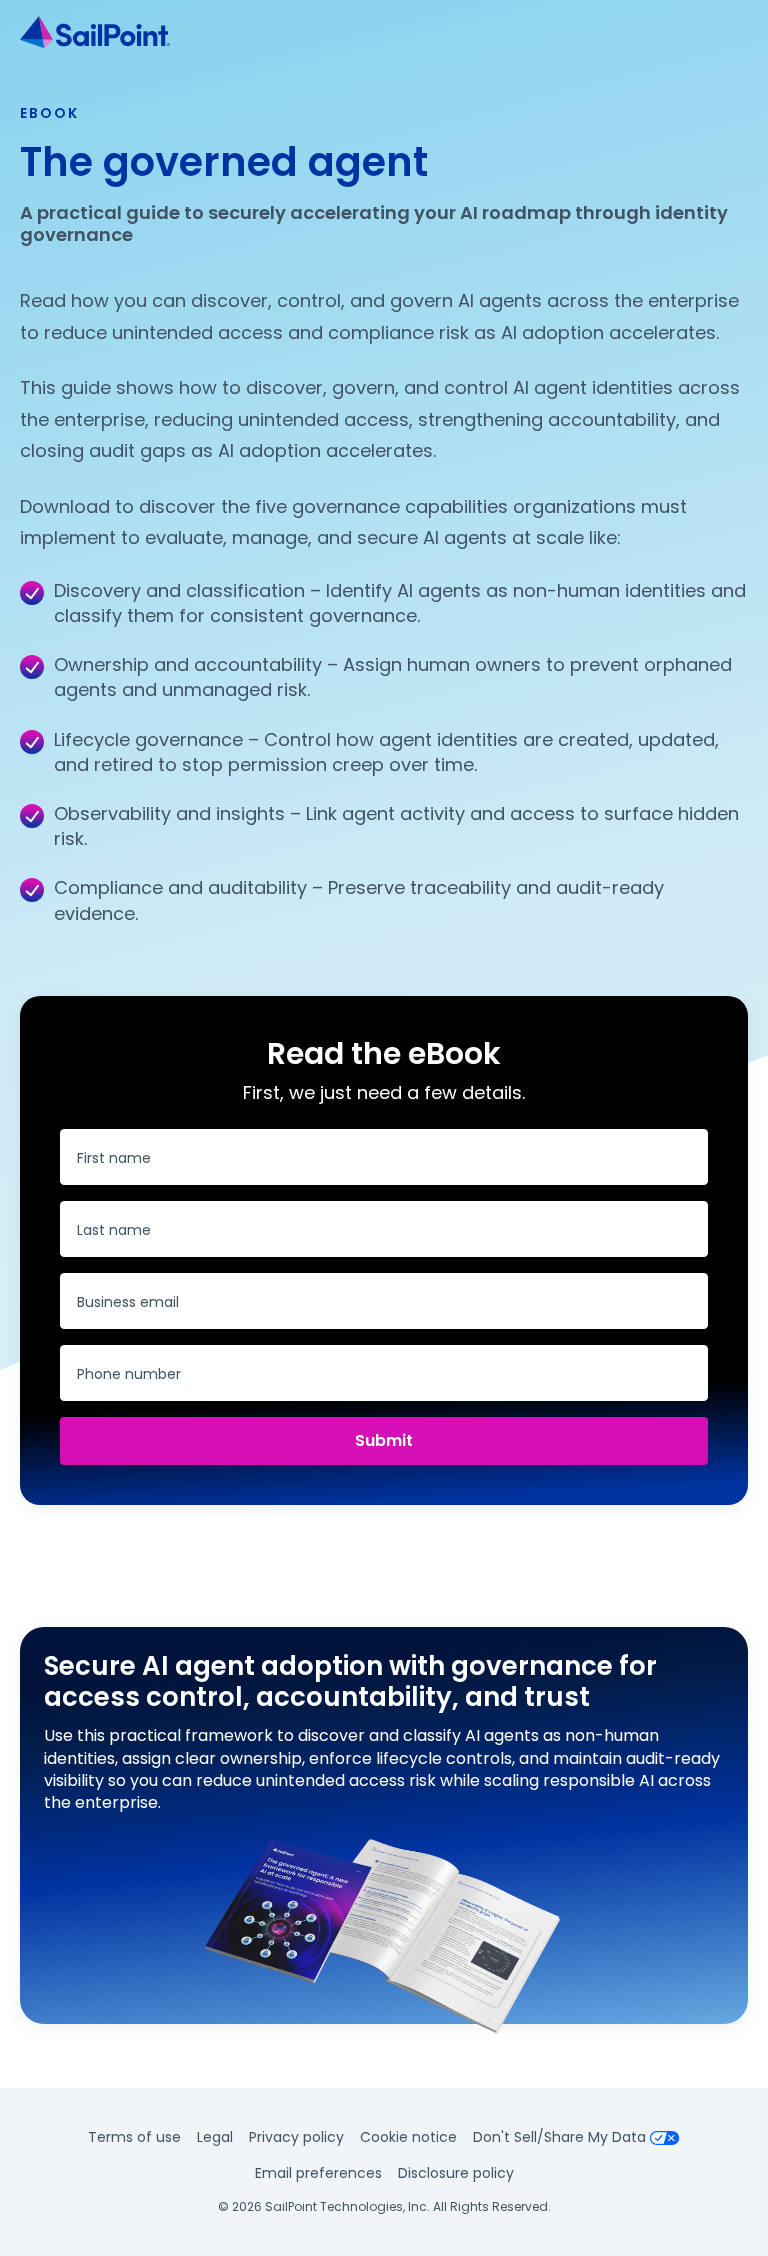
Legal (215, 2137)
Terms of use (134, 2137)
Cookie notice (408, 2137)
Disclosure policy (456, 2173)
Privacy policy (296, 2137)
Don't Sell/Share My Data (559, 2137)
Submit (384, 1440)
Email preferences (318, 2173)
